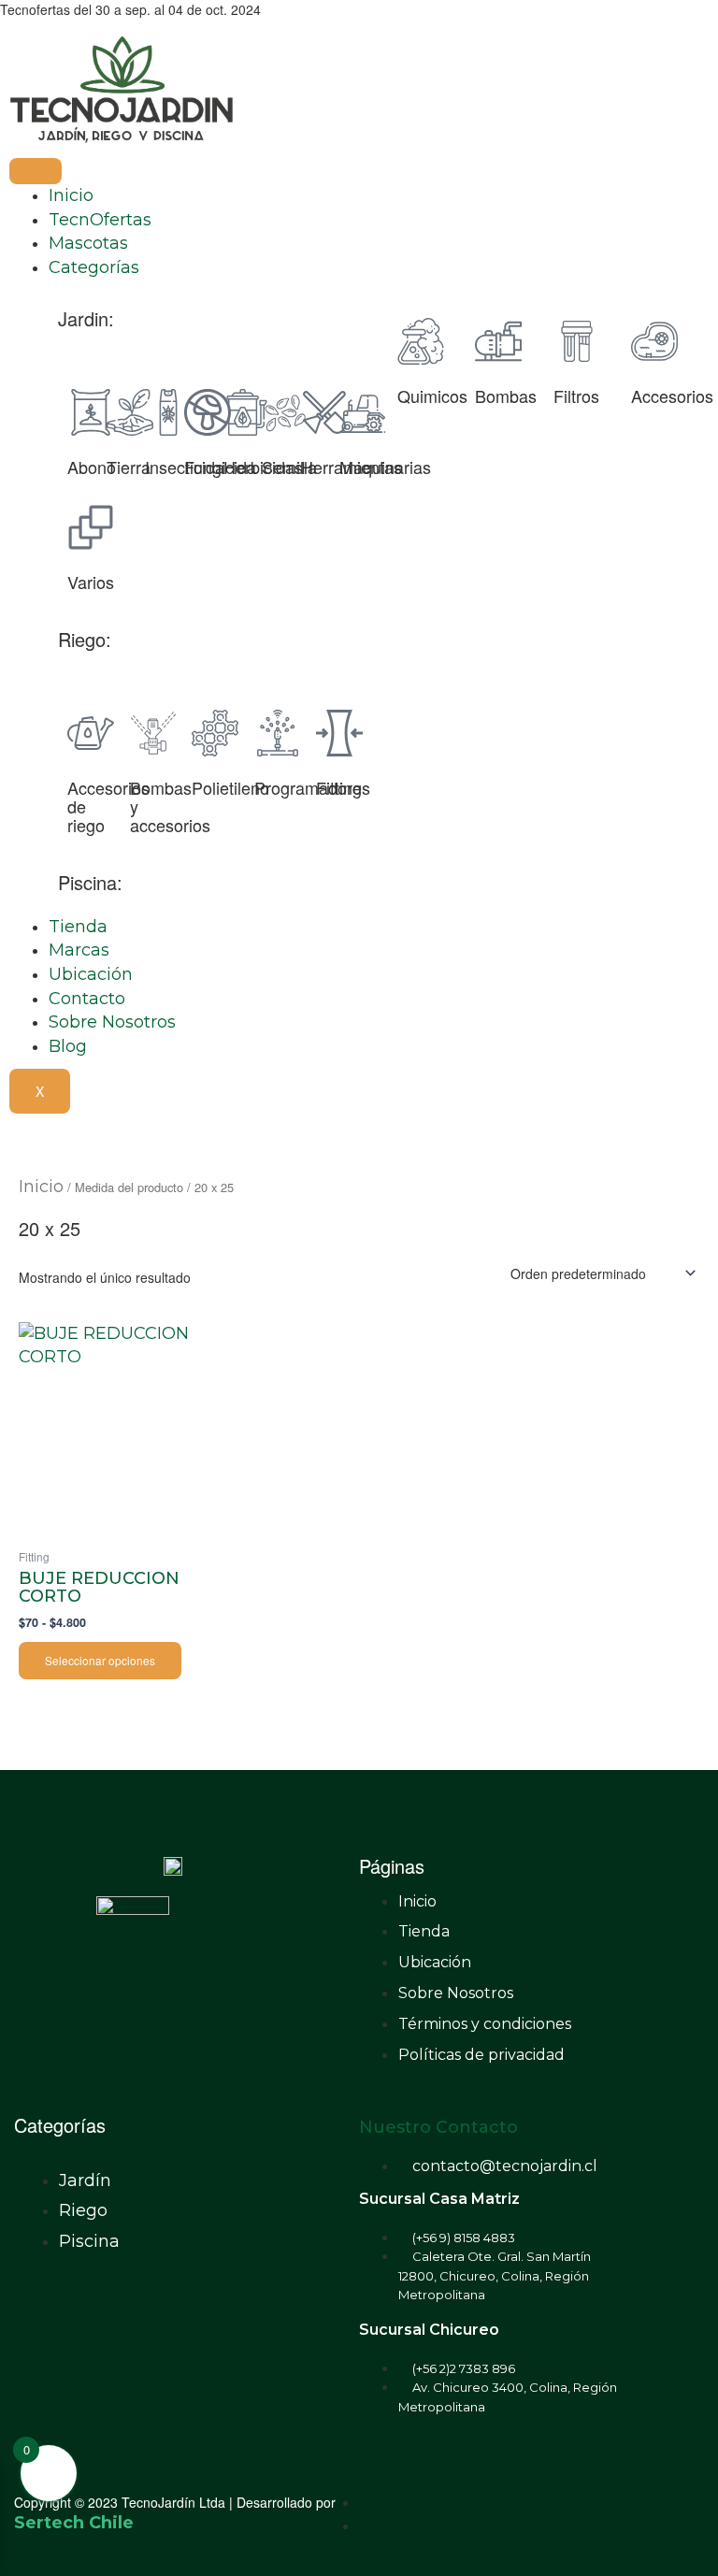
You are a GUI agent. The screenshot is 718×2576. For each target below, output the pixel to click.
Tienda (78, 927)
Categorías (94, 267)
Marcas (79, 950)
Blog (68, 1046)
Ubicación (91, 974)
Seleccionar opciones (100, 1660)
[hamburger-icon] (36, 171)
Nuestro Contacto (438, 2127)
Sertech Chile (74, 2523)
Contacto (87, 999)
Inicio (71, 195)
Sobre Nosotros (112, 1022)
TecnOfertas (100, 220)
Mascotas (88, 243)
